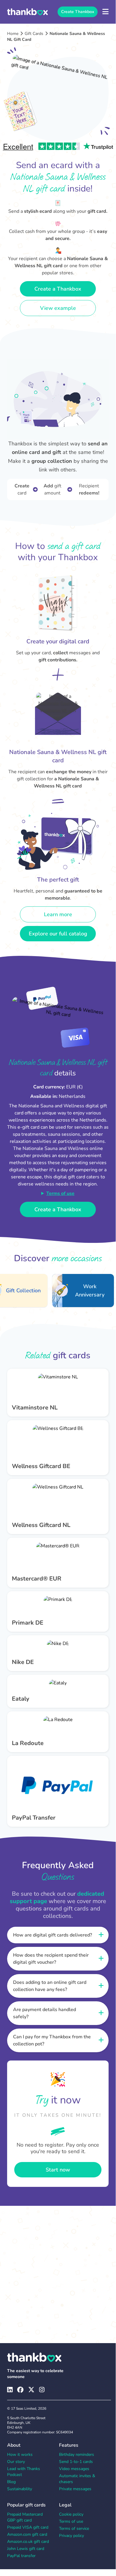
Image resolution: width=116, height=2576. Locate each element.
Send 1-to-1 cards (76, 2462)
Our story (16, 2462)
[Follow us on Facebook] (20, 2390)
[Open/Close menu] (105, 12)
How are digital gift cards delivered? (53, 1935)
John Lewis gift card (26, 2549)
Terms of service (74, 2529)
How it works (20, 2455)
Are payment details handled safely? (45, 2013)
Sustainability (20, 2489)
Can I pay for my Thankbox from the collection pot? (52, 2040)
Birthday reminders (77, 2455)
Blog (11, 2482)
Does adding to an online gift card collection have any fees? (50, 1986)
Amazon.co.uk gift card (28, 2542)
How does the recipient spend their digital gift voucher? (51, 1959)
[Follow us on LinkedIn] (10, 2390)
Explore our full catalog (58, 934)
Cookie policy (71, 2514)
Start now (58, 2170)
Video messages (74, 2469)
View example (58, 308)
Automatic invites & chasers (77, 2479)
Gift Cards (34, 34)
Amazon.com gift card (27, 2534)
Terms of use (60, 1193)
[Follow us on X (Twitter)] (31, 2390)
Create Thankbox (78, 12)
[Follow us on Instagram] (42, 2390)
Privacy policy (71, 2536)
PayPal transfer (21, 2556)
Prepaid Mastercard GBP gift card (25, 2517)
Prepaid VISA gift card (28, 2527)
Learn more (58, 914)
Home (13, 34)
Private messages (75, 2489)
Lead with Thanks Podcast (24, 2472)
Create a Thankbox (58, 289)
